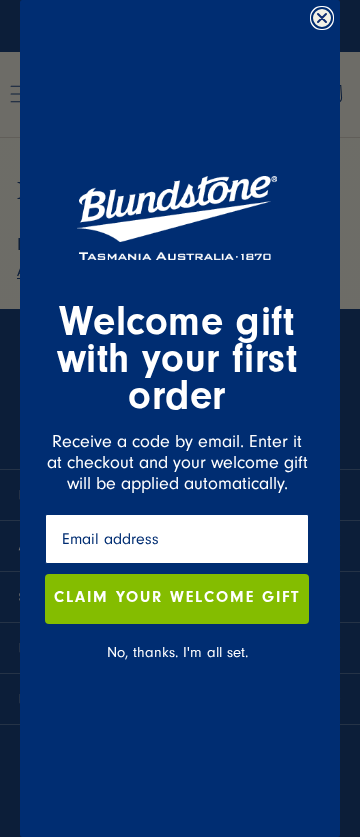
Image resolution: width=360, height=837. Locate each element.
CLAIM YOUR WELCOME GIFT (177, 599)
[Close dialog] (322, 18)
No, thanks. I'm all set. (177, 652)
